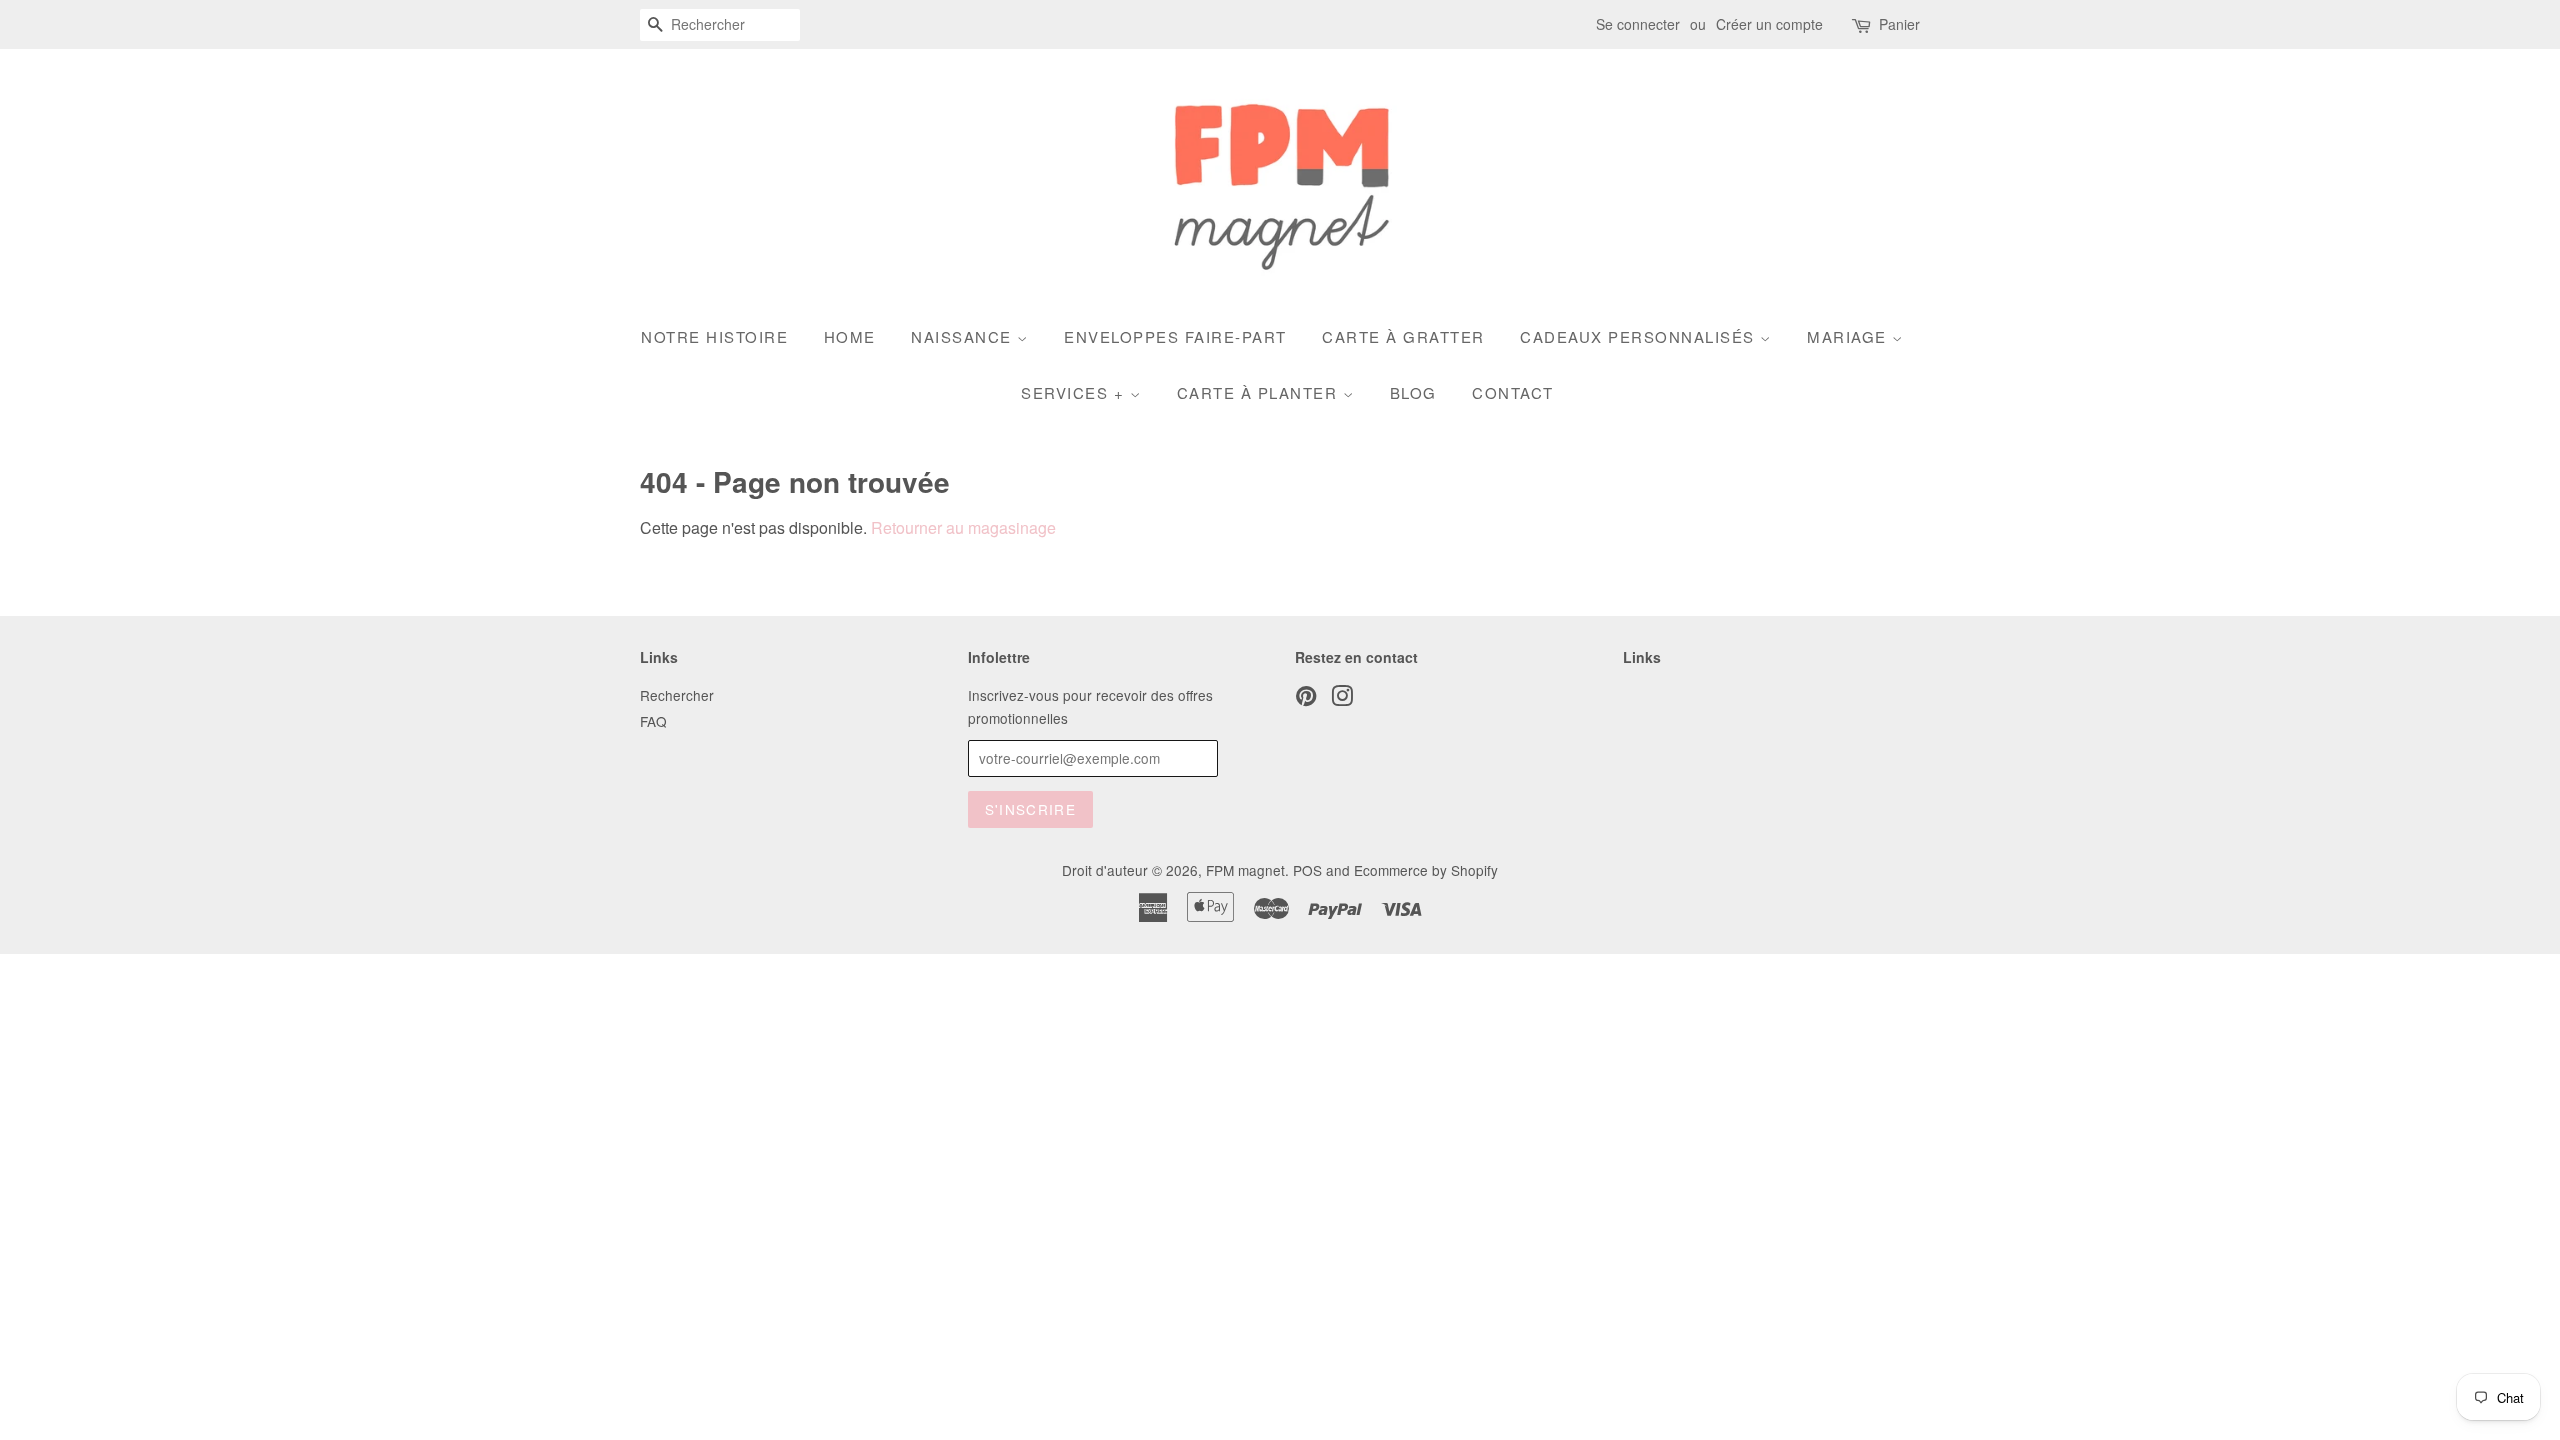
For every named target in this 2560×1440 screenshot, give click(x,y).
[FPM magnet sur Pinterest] (1306, 699)
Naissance (964, 336)
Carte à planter (1260, 392)
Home (850, 336)
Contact (1513, 392)
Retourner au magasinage (963, 527)
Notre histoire (714, 336)
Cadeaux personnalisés (1640, 336)
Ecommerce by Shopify (1426, 870)
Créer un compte (1769, 24)
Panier (1899, 24)
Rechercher (677, 695)
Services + (1075, 392)
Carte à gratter (1403, 336)
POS (1307, 870)
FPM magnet (1245, 870)
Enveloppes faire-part (1175, 336)
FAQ (653, 721)
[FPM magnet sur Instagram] (1342, 699)
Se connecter (1638, 24)
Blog (1413, 392)
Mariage (1849, 336)
